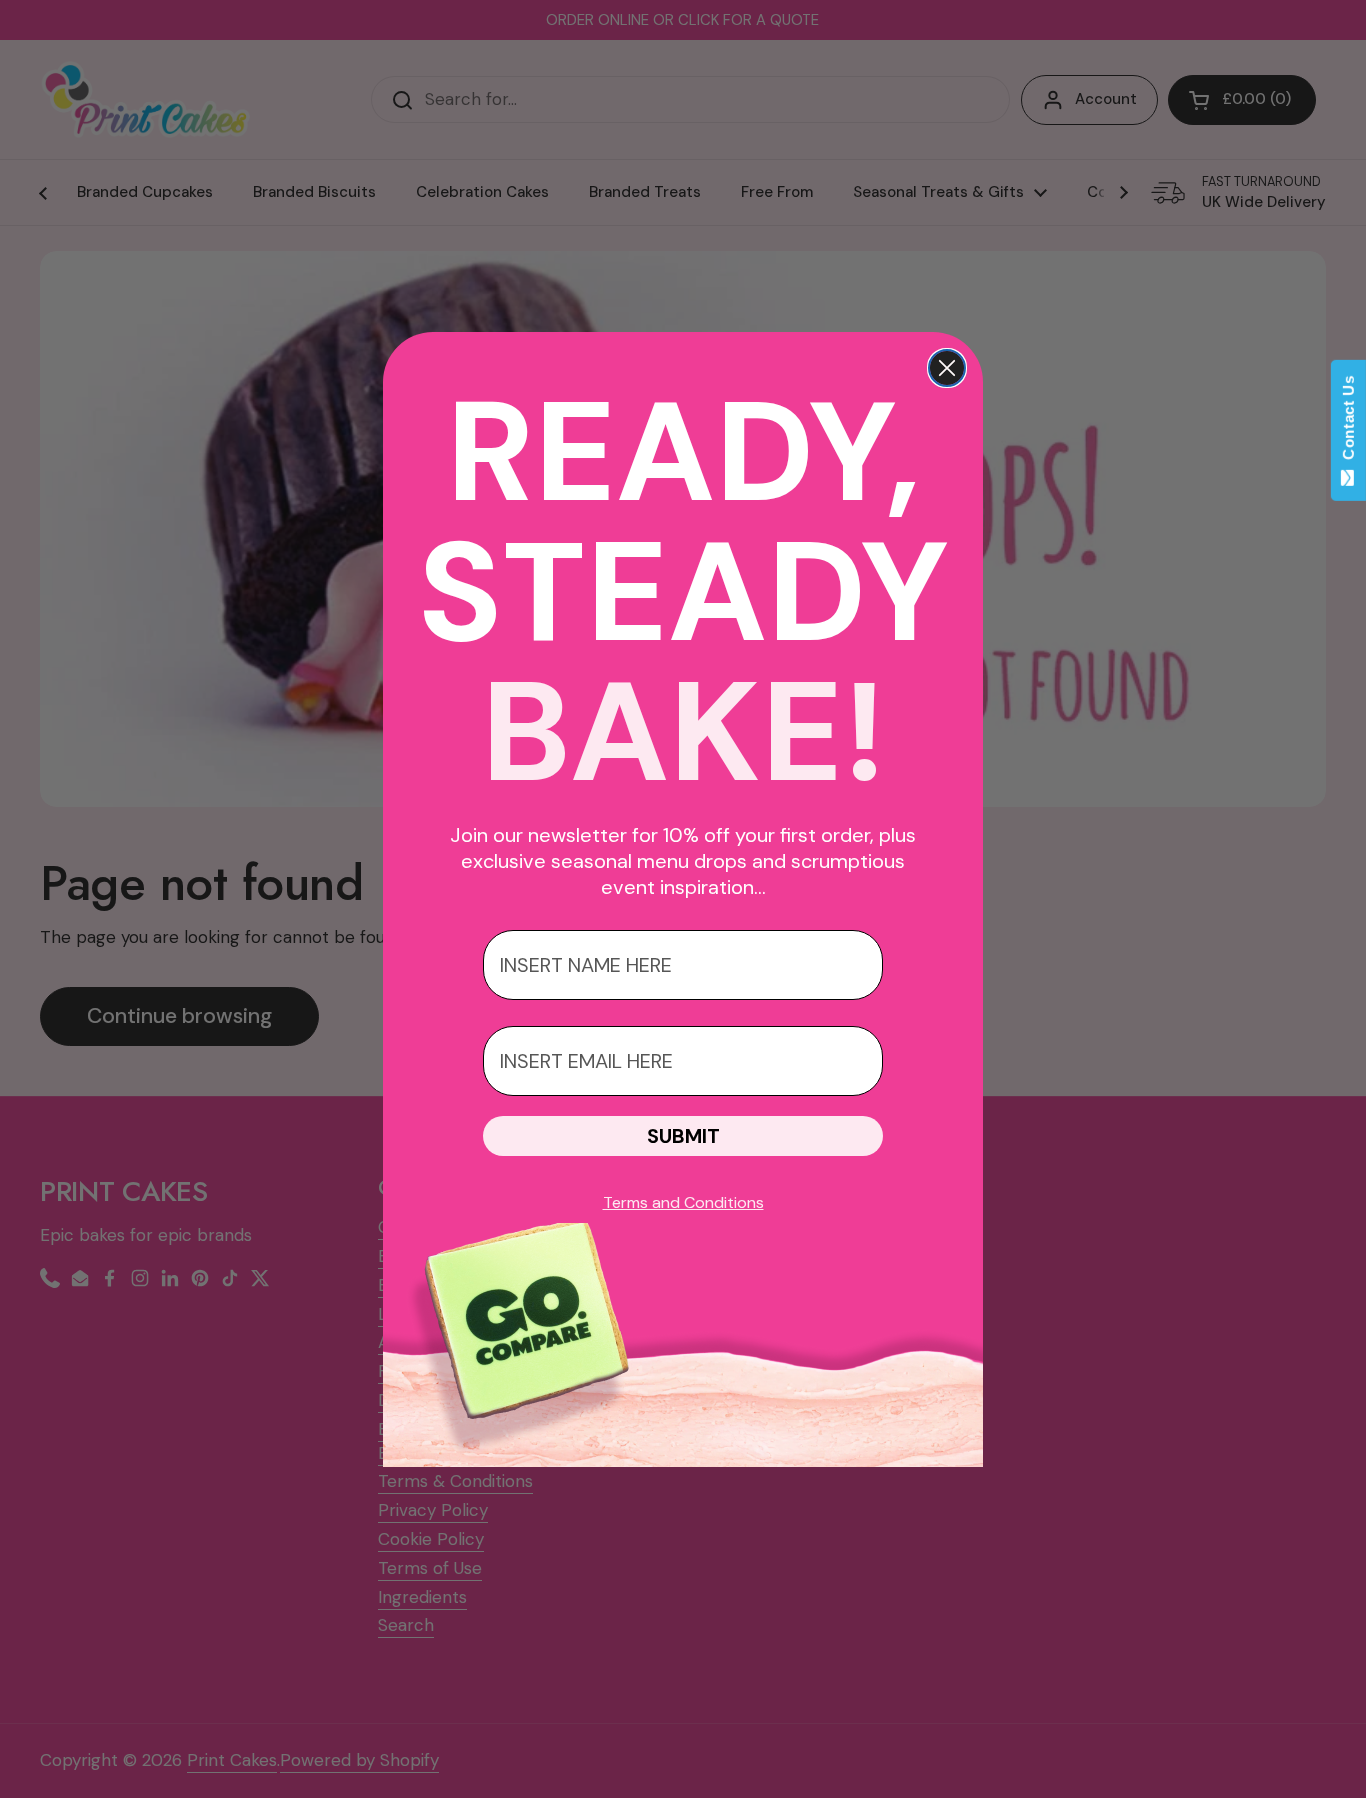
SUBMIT (683, 1136)
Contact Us (1348, 422)
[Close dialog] (947, 368)
